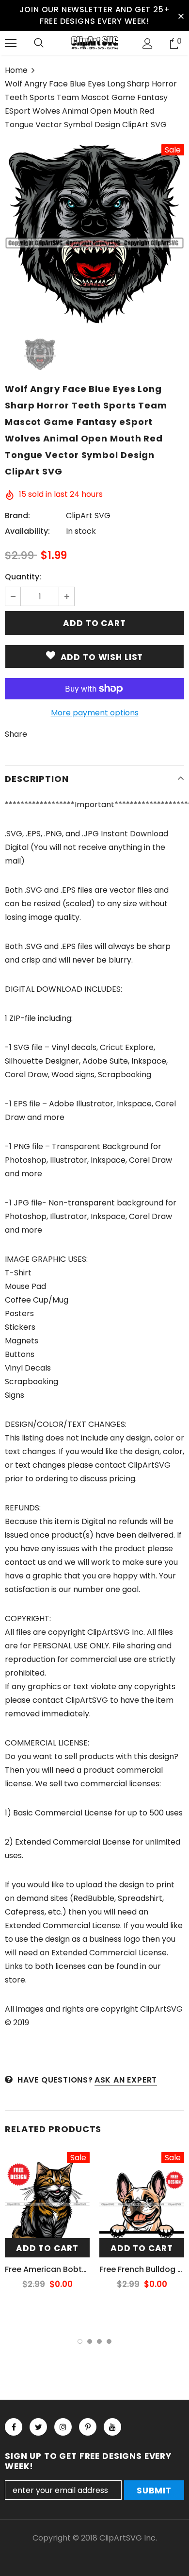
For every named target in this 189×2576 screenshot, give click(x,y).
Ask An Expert (126, 2080)
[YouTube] (112, 2427)
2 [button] (90, 2341)
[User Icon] (148, 43)
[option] (94, 234)
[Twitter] (38, 2427)
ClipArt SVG (88, 516)
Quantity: (23, 577)
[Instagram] (63, 2427)
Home (16, 70)
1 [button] (80, 2341)
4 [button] (109, 2341)
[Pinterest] (88, 2427)
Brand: (17, 516)
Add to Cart (47, 2248)
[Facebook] (14, 2427)
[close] (181, 16)
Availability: (27, 531)
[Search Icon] (39, 43)
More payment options (95, 713)
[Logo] (94, 43)
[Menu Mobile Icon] (11, 43)
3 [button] (99, 2341)
